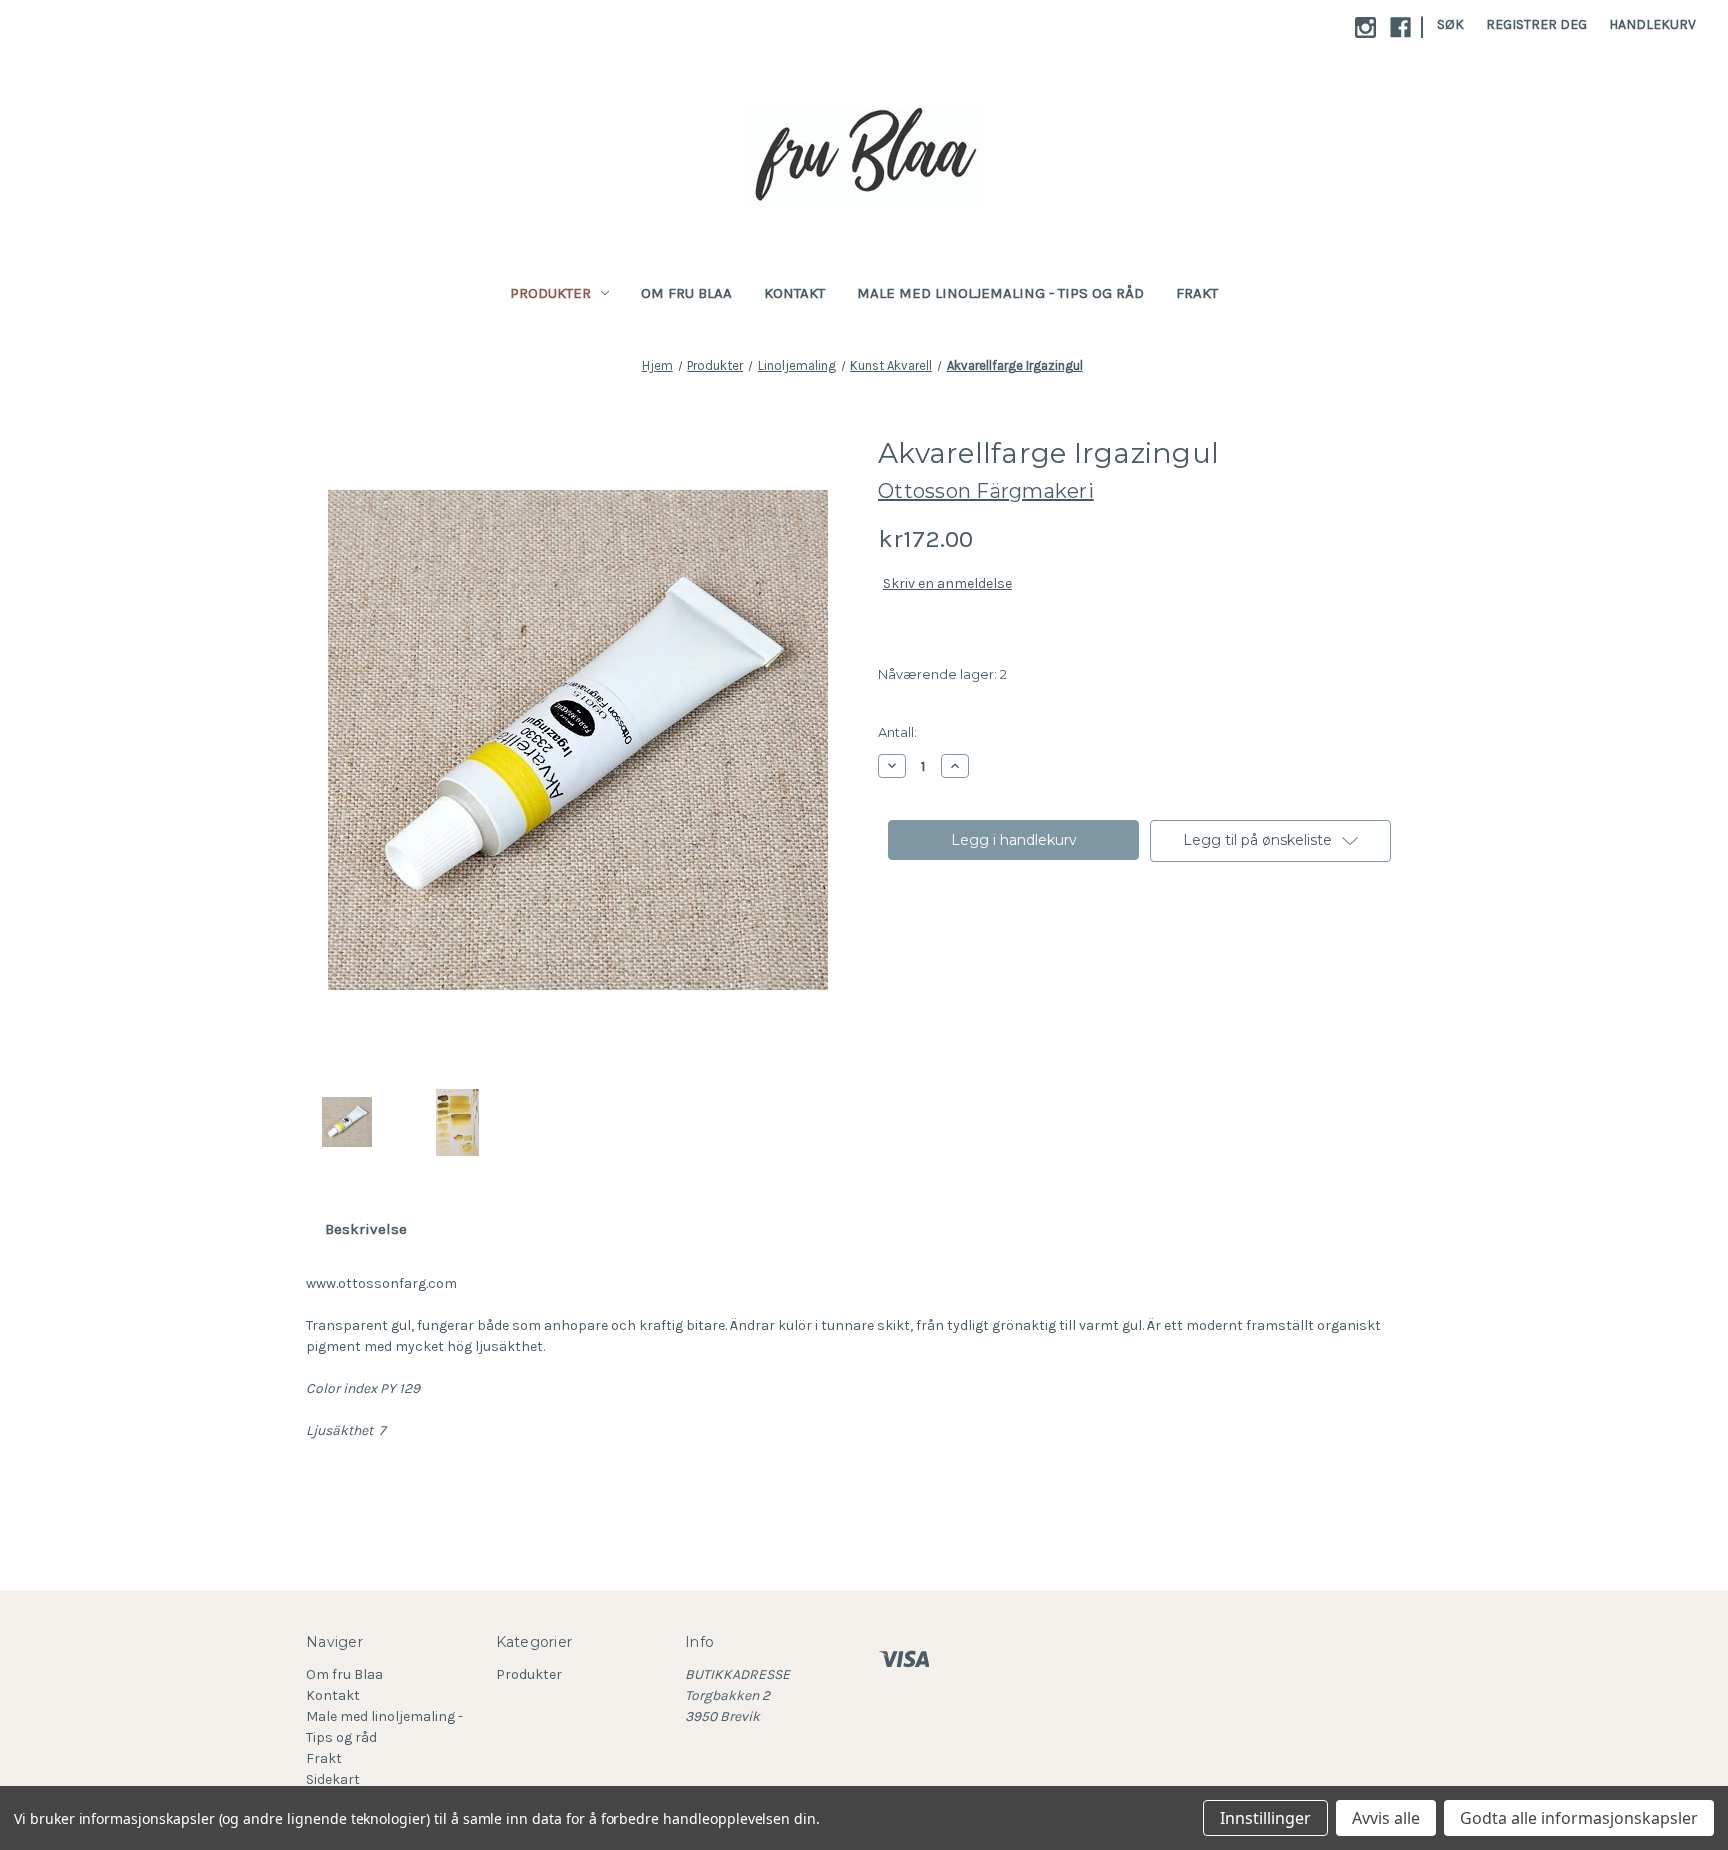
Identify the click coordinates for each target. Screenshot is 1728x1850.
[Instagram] (1365, 27)
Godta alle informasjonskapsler (1579, 1818)
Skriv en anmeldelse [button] (947, 583)
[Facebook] (1400, 27)
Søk (1450, 24)
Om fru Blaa (686, 293)
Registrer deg (1536, 24)
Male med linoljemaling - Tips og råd (1000, 293)
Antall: (897, 732)
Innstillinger (1265, 1818)
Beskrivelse (366, 1229)
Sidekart (333, 1779)
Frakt (1197, 293)
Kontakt (794, 293)
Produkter (550, 293)
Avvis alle (1386, 1818)
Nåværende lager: (942, 674)
